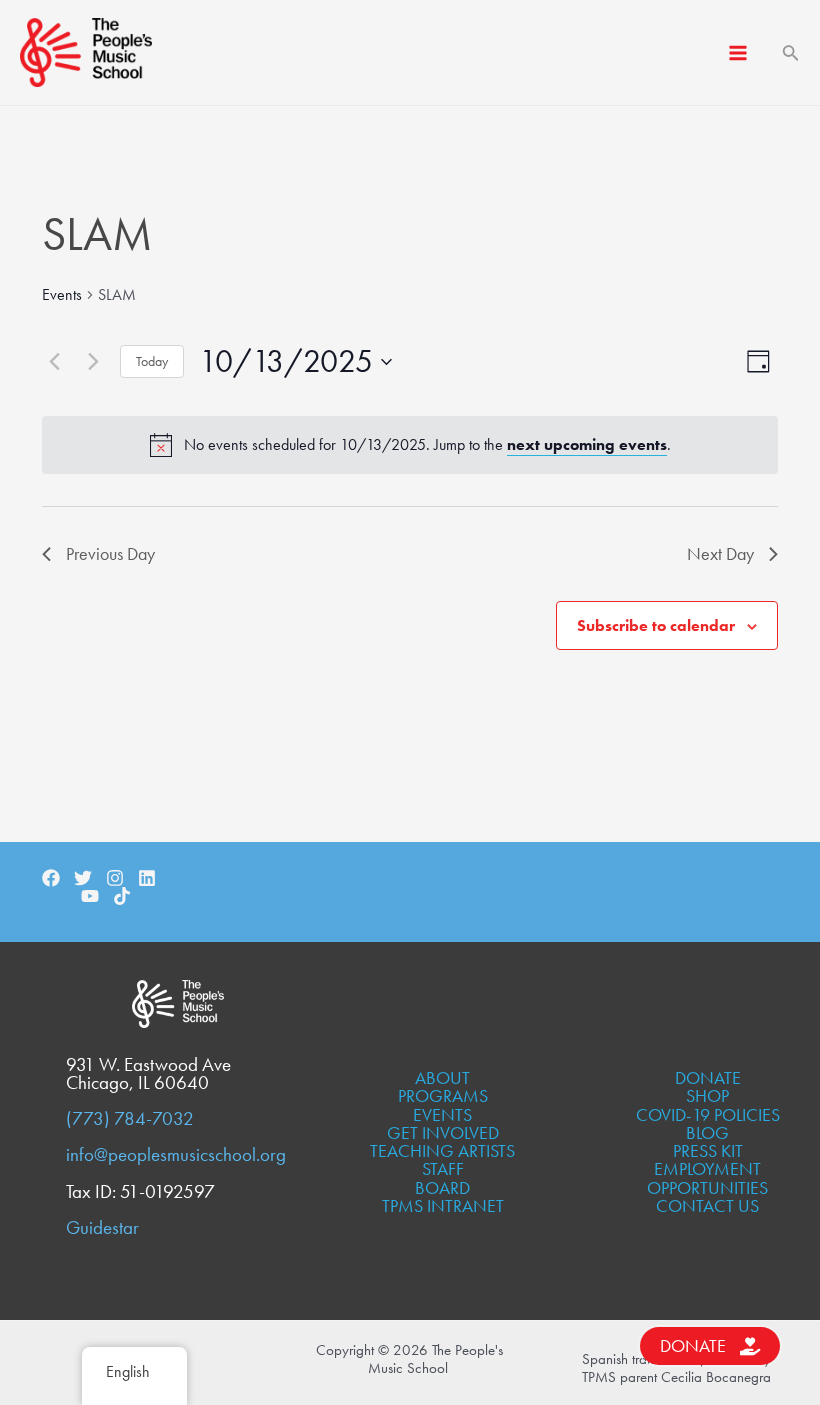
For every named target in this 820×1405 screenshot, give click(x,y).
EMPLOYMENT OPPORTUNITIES (707, 1177)
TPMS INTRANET (443, 1205)
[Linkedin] (147, 878)
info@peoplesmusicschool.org (176, 1155)
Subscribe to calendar (656, 625)
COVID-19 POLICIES (708, 1114)
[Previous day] (54, 362)
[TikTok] (122, 896)
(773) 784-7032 (130, 1119)
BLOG (707, 1132)
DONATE (708, 1077)
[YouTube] (90, 896)
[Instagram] (115, 878)
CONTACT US (707, 1205)
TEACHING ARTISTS (442, 1150)
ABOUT (442, 1077)
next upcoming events (587, 444)
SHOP (707, 1095)
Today (152, 361)
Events (62, 294)
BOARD (442, 1187)
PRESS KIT (708, 1150)
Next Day (720, 553)
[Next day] (93, 362)
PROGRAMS (443, 1095)
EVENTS (442, 1114)
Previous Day (110, 553)
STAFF (443, 1168)
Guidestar (102, 1228)
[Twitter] (83, 878)
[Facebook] (51, 878)
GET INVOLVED (443, 1132)
